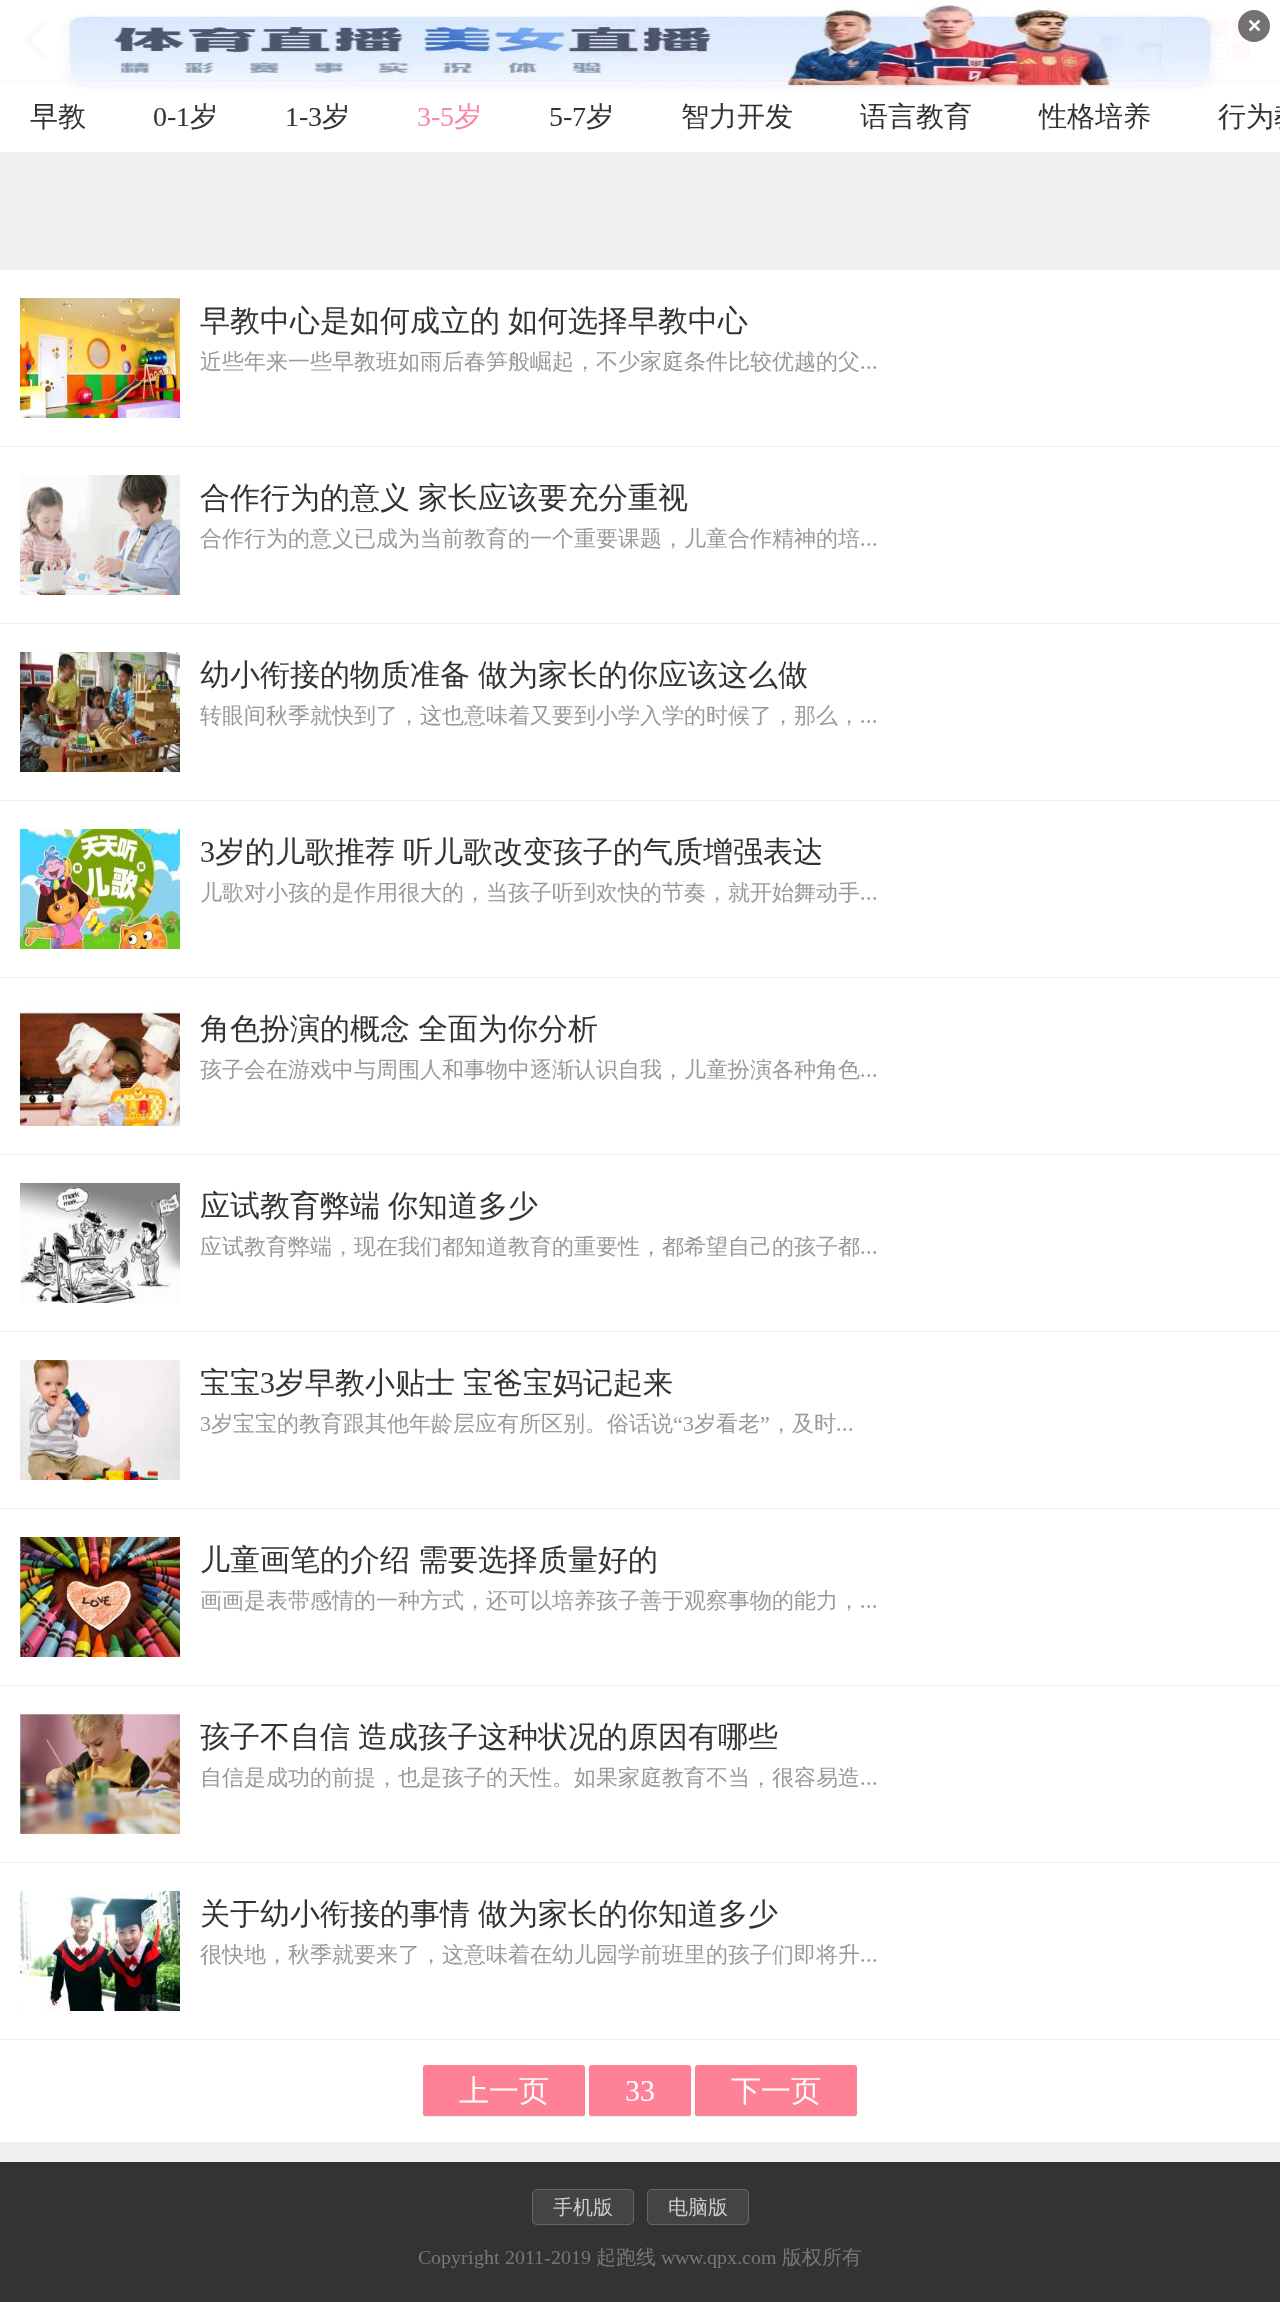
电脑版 (698, 2207)
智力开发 (737, 116)
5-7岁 (581, 116)
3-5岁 (449, 116)
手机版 (583, 2207)
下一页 (776, 2090)
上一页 (504, 2090)
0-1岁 (185, 116)
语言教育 (916, 116)
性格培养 (1095, 116)
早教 (58, 116)
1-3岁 (317, 116)
